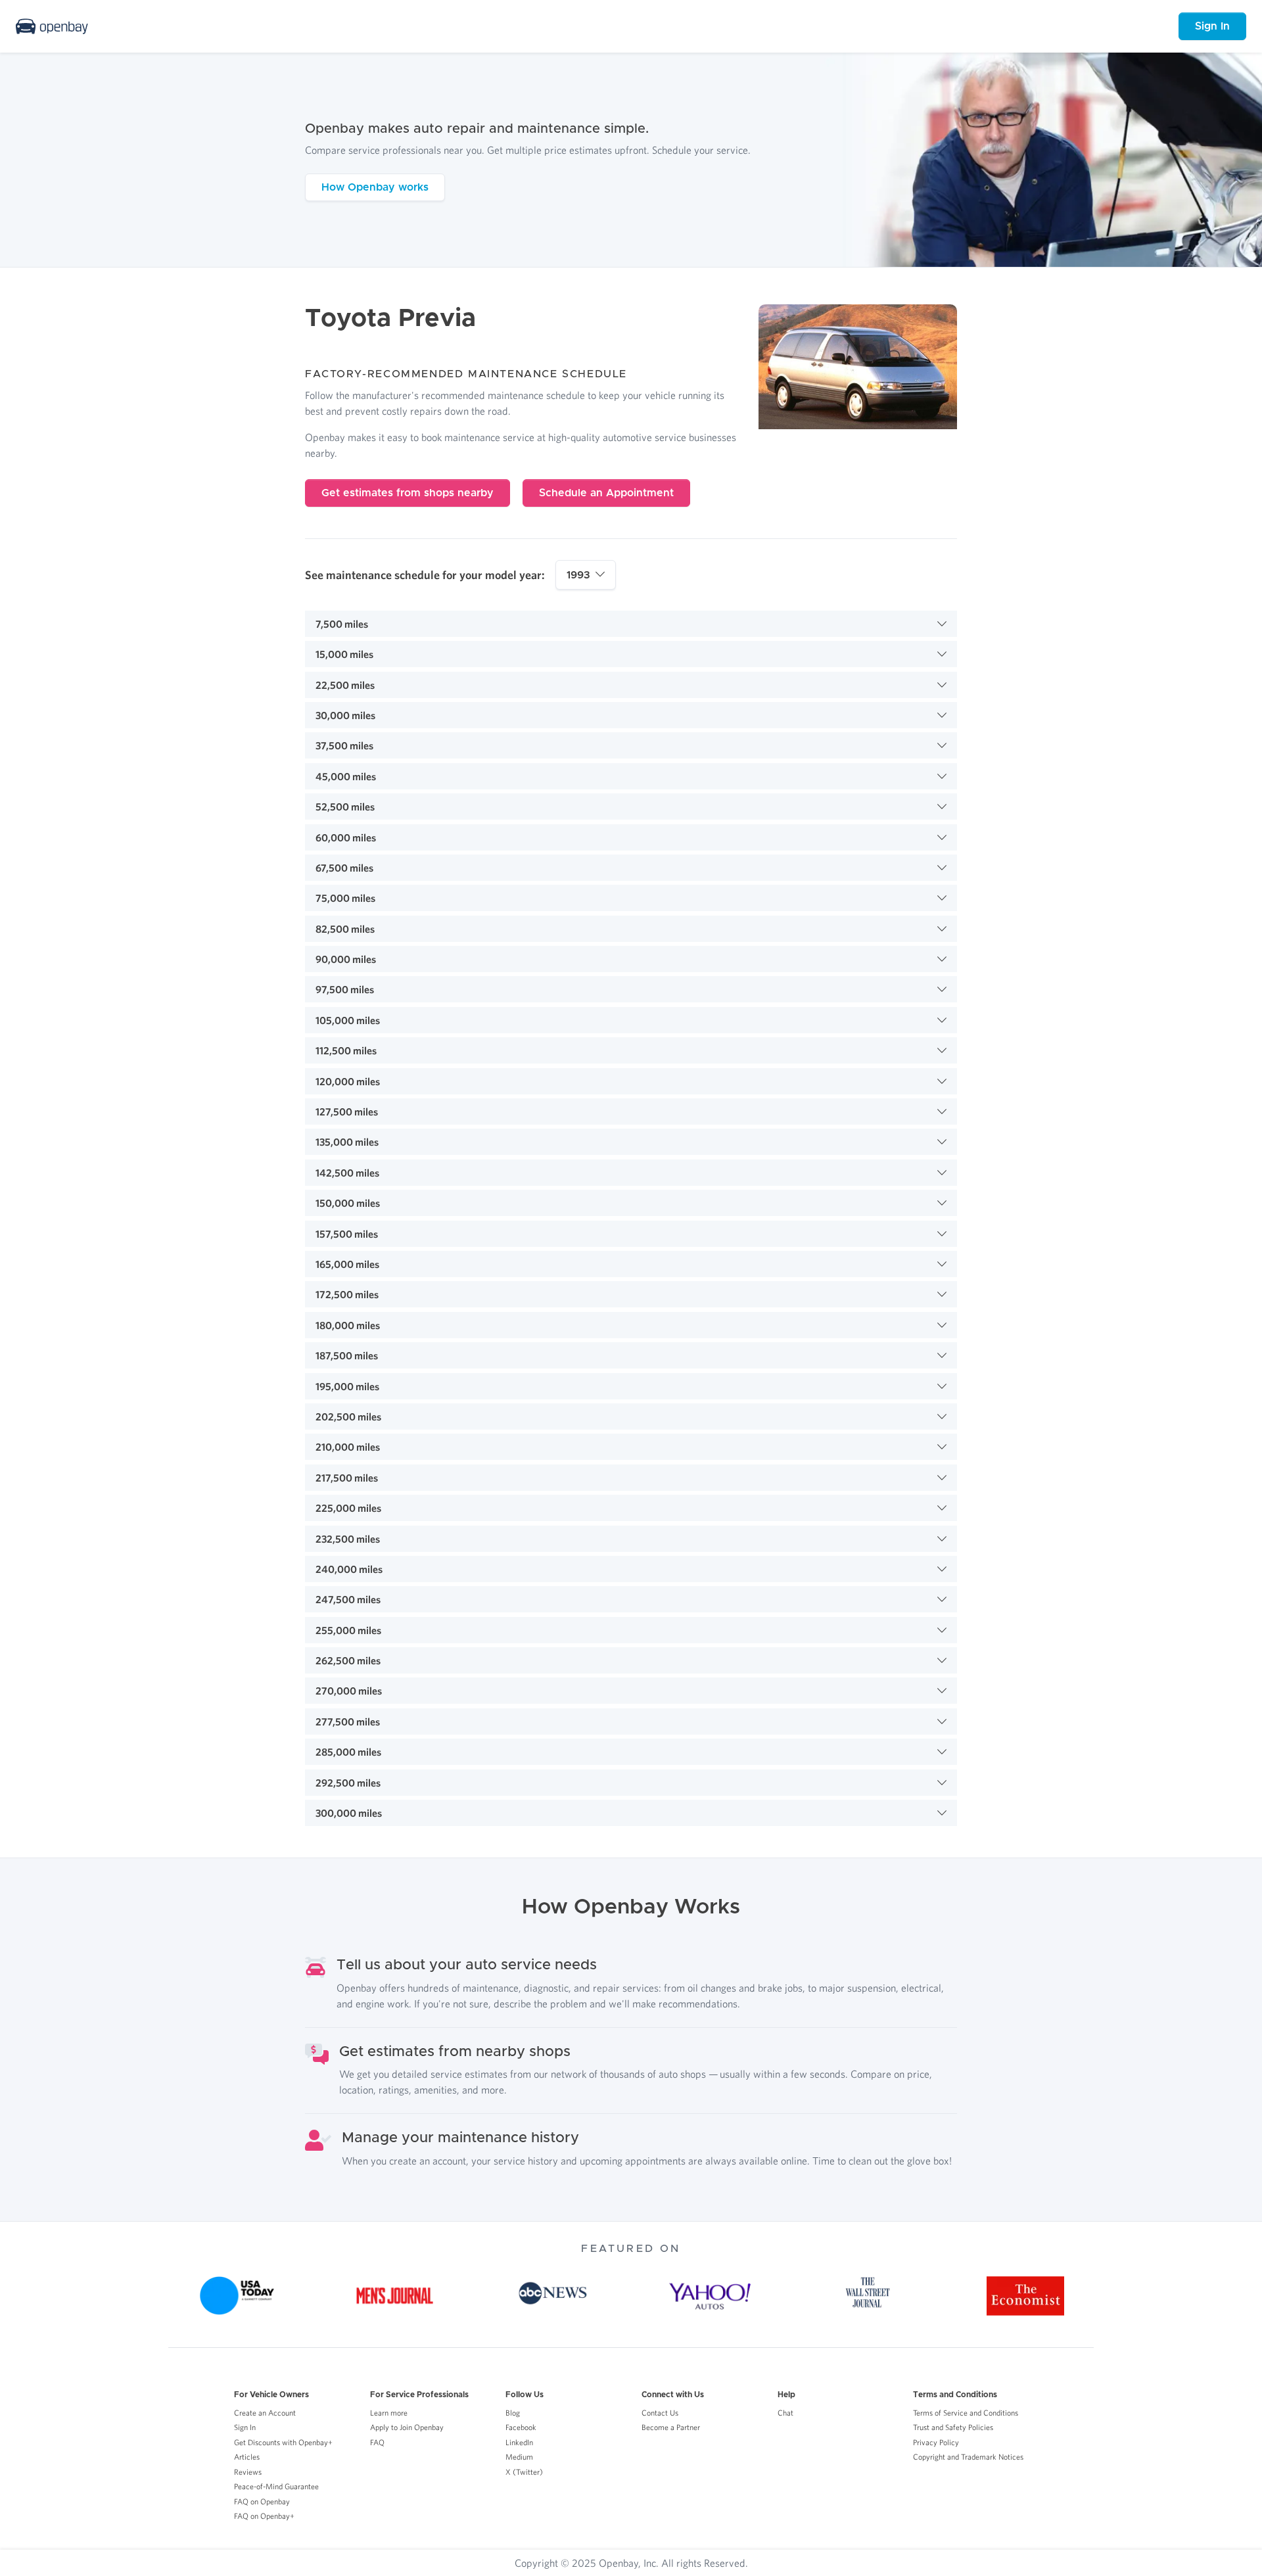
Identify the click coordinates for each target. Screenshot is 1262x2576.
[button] (631, 624)
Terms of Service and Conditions (966, 2413)
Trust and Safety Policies (953, 2427)
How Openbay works (375, 187)
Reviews (248, 2472)
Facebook (521, 2427)
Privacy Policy (936, 2442)
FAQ (377, 2442)
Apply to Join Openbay (407, 2427)
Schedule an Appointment (606, 493)
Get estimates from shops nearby (408, 493)
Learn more (389, 2413)
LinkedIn (519, 2442)
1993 (578, 575)
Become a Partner (671, 2427)
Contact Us (660, 2413)
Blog (513, 2413)
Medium (519, 2457)
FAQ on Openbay (262, 2501)
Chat (785, 2413)
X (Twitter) (524, 2472)
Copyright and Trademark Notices (968, 2457)
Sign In (1212, 26)
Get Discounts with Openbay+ (283, 2442)
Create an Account (265, 2413)
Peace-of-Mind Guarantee (276, 2486)
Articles (247, 2457)
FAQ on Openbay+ (264, 2516)
